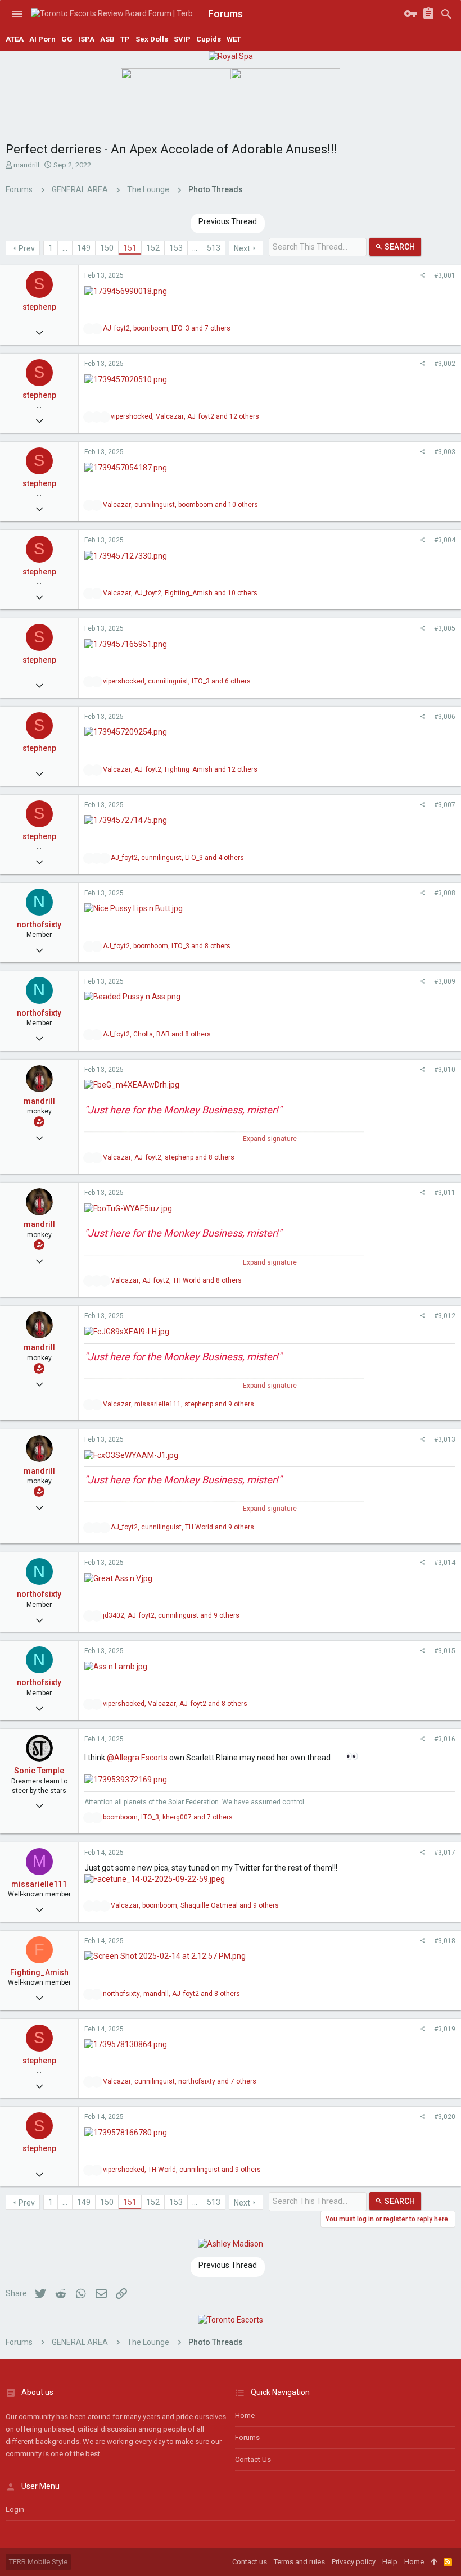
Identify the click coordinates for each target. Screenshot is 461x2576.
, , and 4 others (177, 858)
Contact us (253, 2459)
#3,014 (445, 1563)
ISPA (86, 39)
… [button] (65, 248)
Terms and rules (299, 2562)
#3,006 (445, 717)
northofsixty (39, 925)
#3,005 (445, 628)
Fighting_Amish (39, 1972)
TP (125, 39)
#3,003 (445, 452)
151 (130, 248)
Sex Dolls (152, 39)
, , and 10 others (180, 505)
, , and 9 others (178, 1404)
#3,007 (445, 805)
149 (84, 248)
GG (67, 39)
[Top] (434, 2562)
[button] (17, 14)
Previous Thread (228, 221)
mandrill (26, 165)
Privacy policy (354, 2562)
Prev (27, 248)
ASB (107, 39)
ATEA (15, 39)
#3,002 (445, 364)
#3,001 (445, 275)
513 (214, 248)
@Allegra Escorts (137, 1758)
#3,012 (445, 1316)
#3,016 (445, 1739)
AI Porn (42, 39)
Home (245, 2416)
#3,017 (445, 1853)
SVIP (182, 39)
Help (390, 2562)
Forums (247, 2437)
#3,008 (445, 893)
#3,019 (445, 2029)
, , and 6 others (177, 681)
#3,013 (445, 1439)
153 (176, 248)
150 (107, 248)
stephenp (39, 307)
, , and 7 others (167, 328)
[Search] (446, 14)
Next (242, 248)
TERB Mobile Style (38, 2562)
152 (153, 248)
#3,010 (445, 1070)
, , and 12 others (185, 416)
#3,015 (445, 1651)
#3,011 (445, 1193)
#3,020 (445, 2117)
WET (234, 39)
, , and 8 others (167, 946)
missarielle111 (39, 1884)
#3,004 (445, 540)
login (15, 2509)
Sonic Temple (39, 1771)
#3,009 (445, 981)
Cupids (209, 39)
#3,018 (445, 1941)
